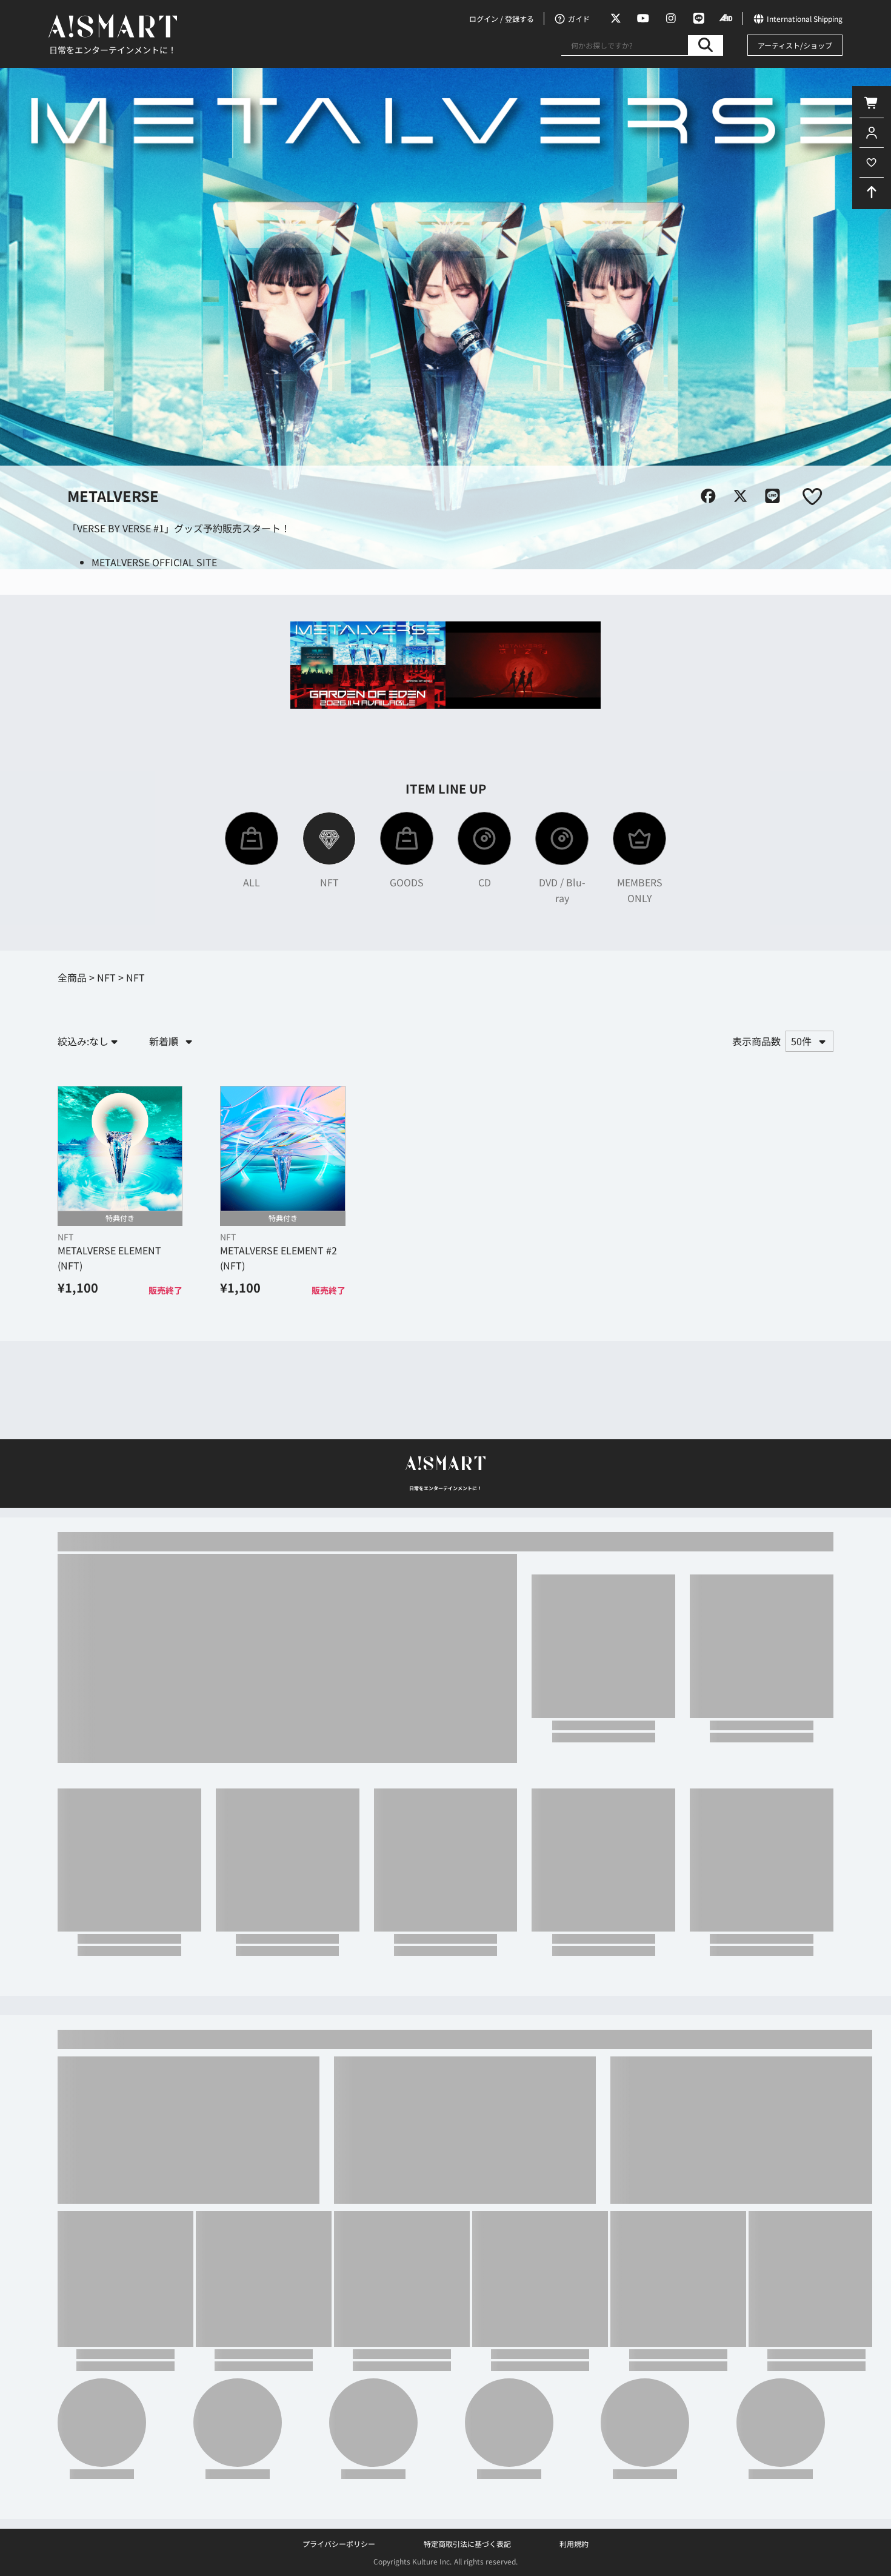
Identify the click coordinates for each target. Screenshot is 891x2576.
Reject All (679, 2556)
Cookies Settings (592, 2556)
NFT (65, 1237)
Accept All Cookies (770, 2556)
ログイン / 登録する (502, 18)
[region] (446, 2555)
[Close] (872, 2554)
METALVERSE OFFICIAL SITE (154, 562)
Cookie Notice (402, 2564)
